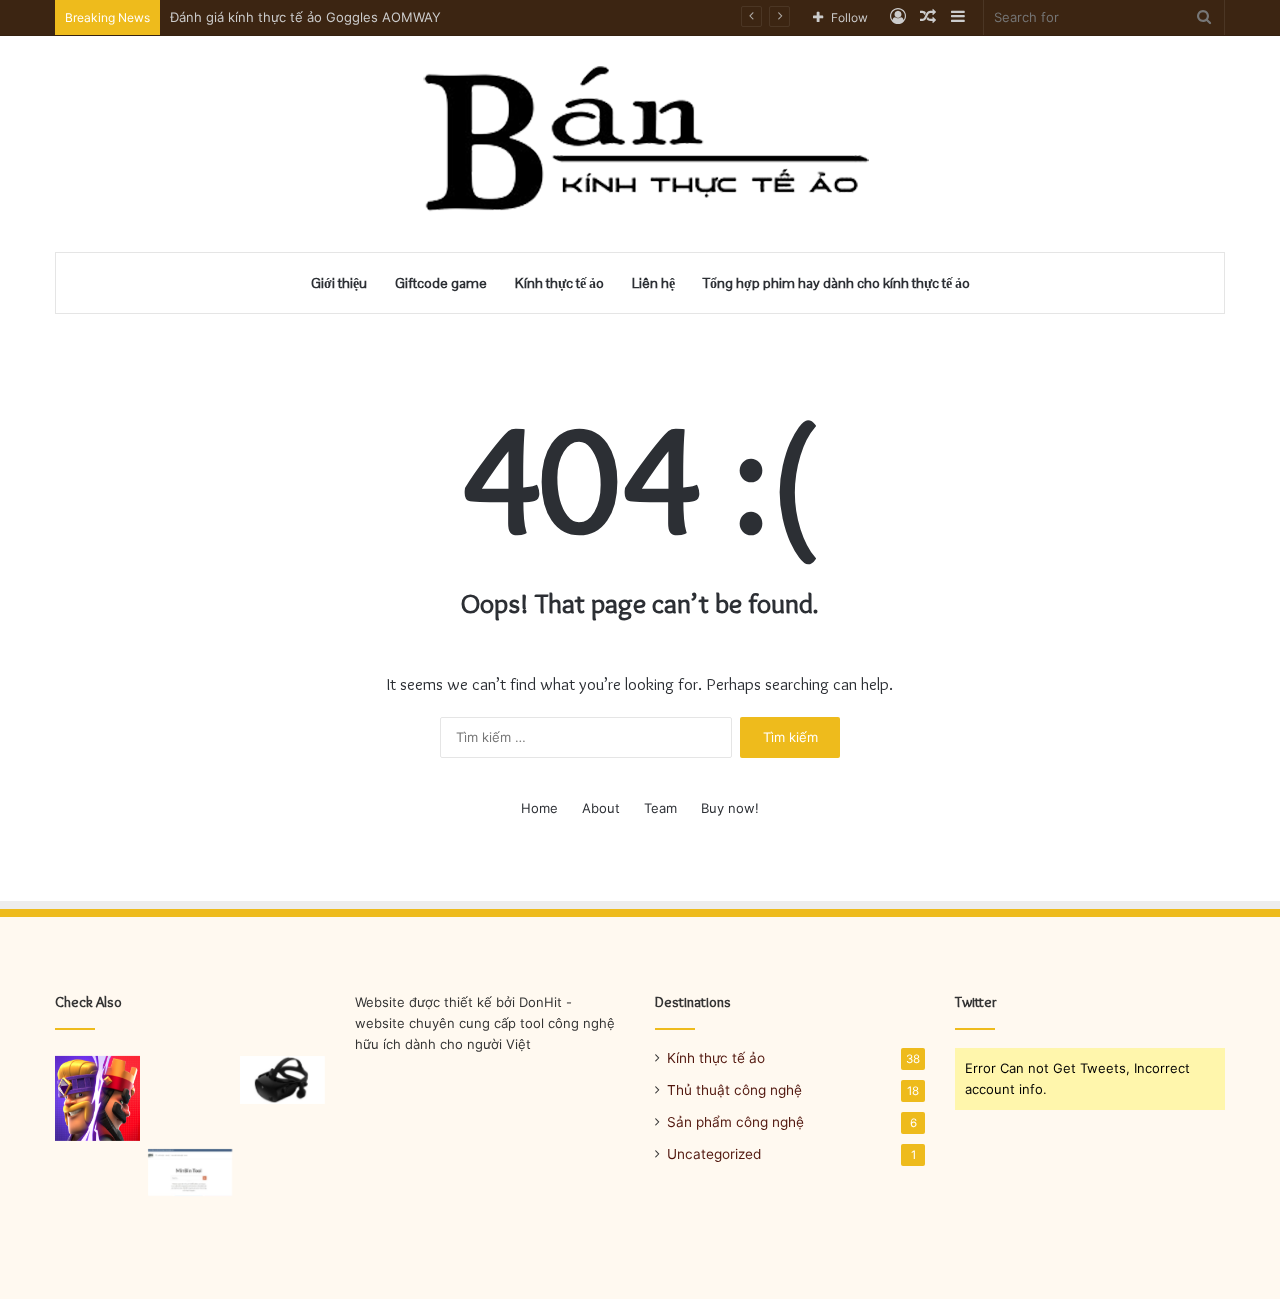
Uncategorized (714, 1154)
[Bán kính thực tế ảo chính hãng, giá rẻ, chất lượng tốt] (640, 144)
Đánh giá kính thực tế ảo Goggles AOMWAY (305, 17)
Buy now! (730, 808)
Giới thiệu (339, 283)
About (601, 808)
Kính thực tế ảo (559, 283)
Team (660, 808)
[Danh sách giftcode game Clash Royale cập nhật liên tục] (97, 1098)
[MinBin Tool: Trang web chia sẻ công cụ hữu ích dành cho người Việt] (190, 1173)
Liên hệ (653, 283)
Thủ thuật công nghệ (734, 1090)
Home (539, 808)
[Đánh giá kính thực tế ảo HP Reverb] (282, 1080)
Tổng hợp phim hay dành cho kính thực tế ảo (836, 283)
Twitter (976, 1002)
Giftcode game (441, 283)
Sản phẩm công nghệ (735, 1122)
